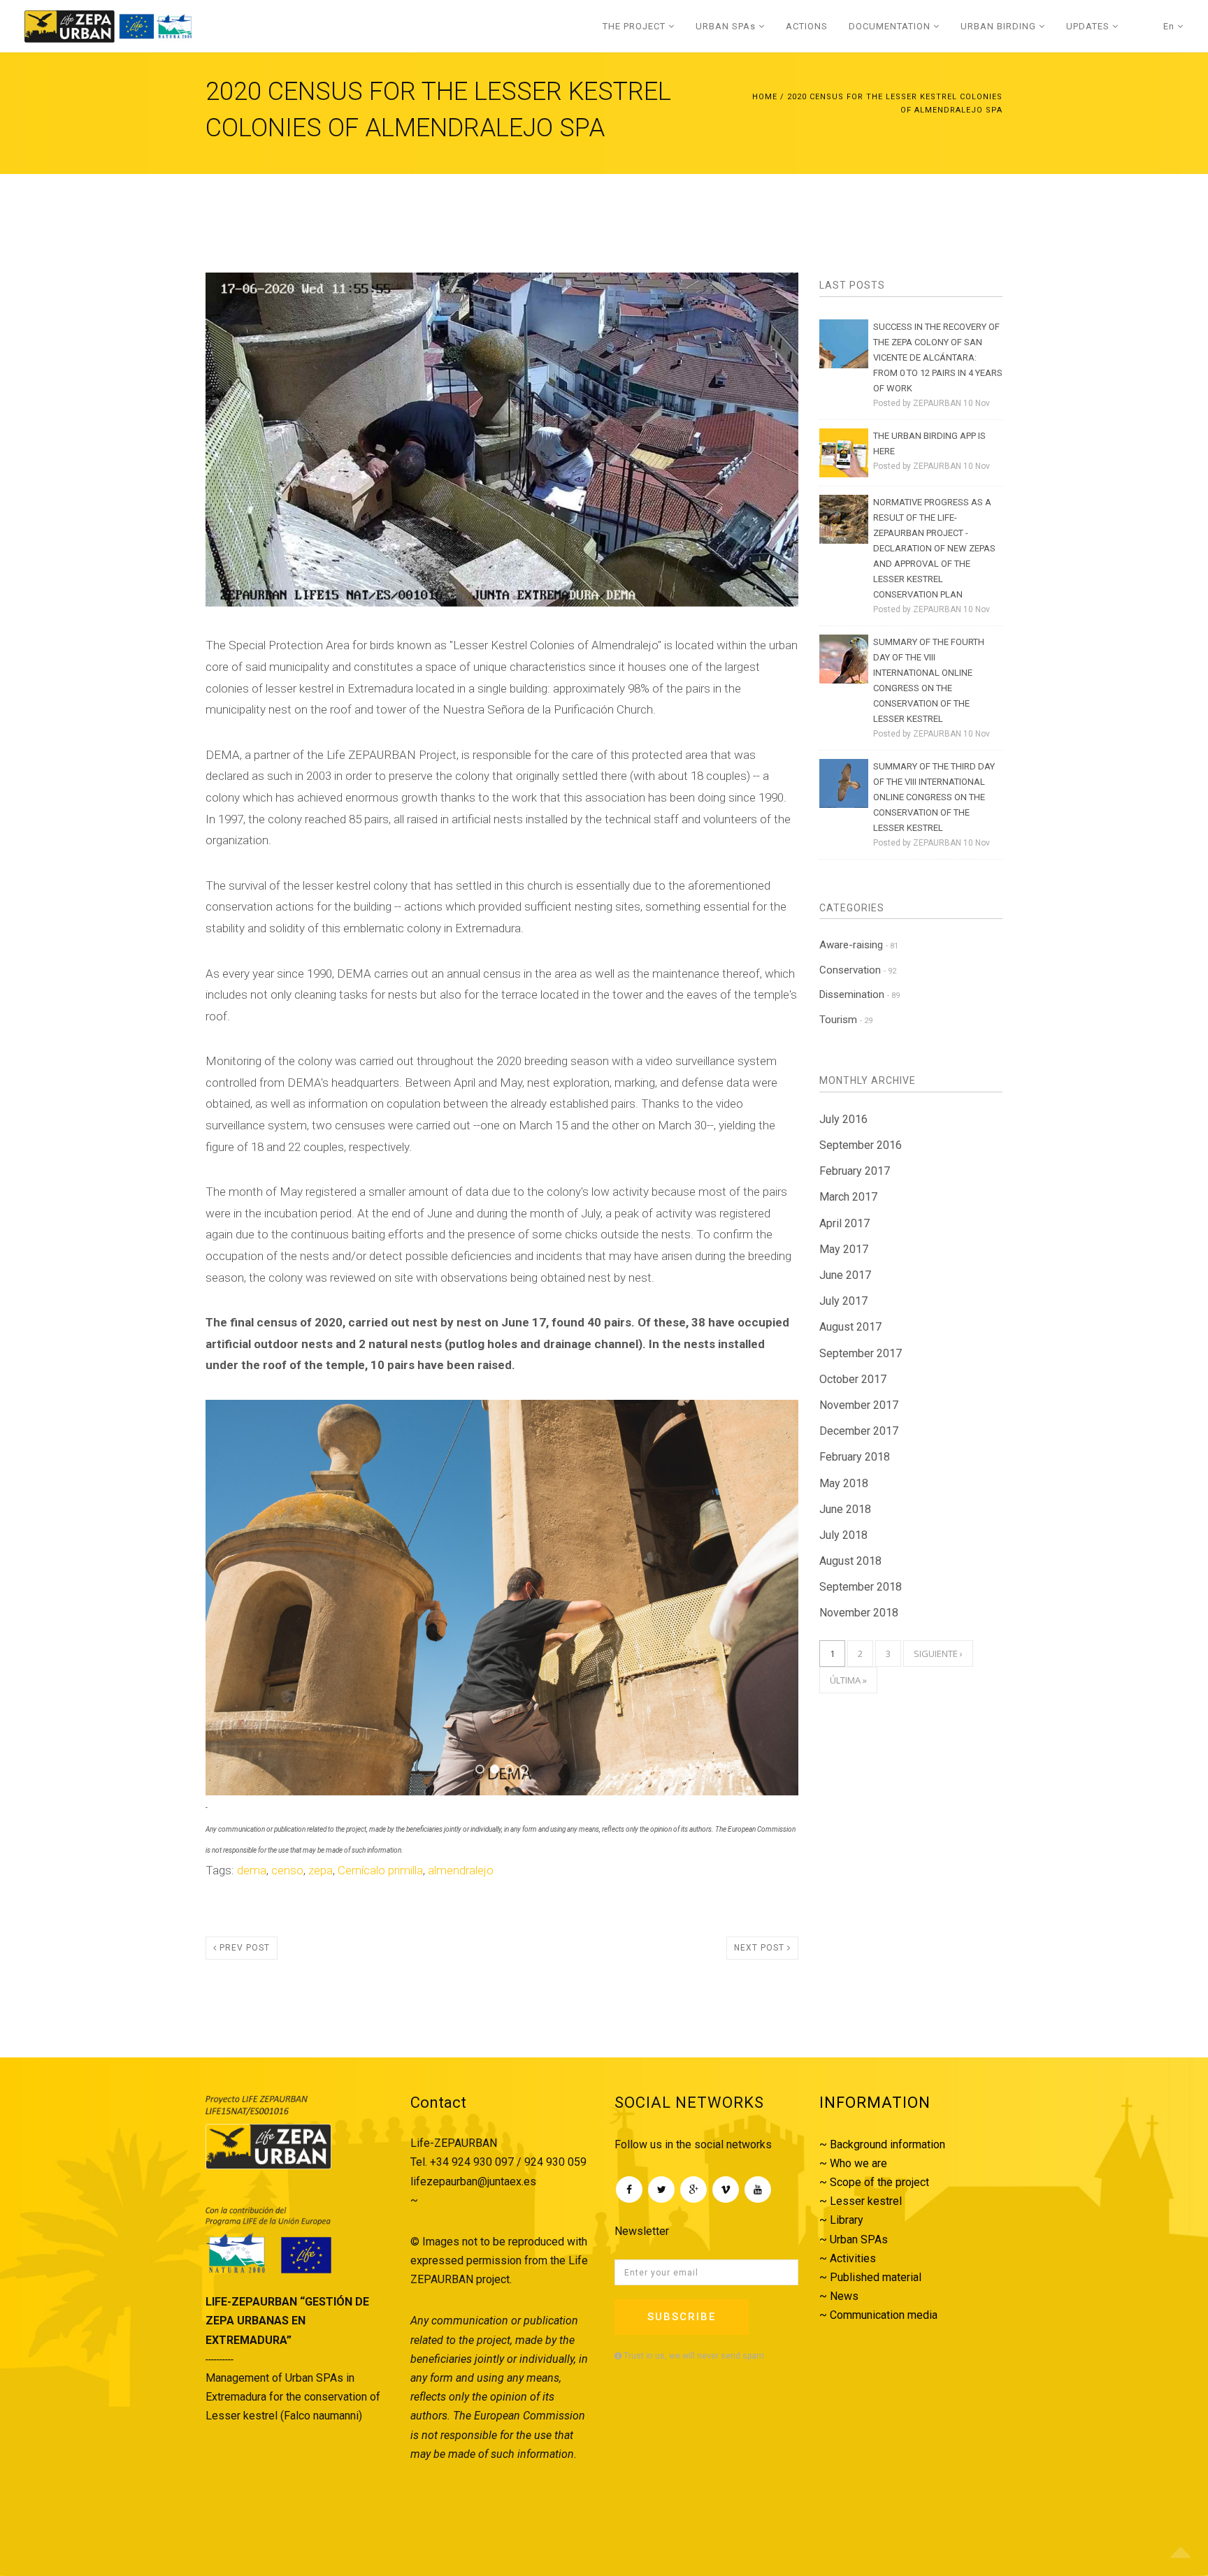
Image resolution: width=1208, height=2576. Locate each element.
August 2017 (850, 1327)
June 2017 (845, 1275)
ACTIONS (807, 26)
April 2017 (844, 1223)
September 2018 (861, 1587)
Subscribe (682, 2366)
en (1170, 26)
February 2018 (855, 1457)
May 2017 (844, 1249)
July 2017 (843, 1301)
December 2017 (859, 1431)
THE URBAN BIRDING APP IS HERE (929, 443)
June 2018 (845, 1509)
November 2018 (859, 1613)
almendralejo (461, 1919)
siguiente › (938, 1654)
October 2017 (853, 1379)
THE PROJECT (635, 26)
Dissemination (860, 994)
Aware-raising (859, 945)
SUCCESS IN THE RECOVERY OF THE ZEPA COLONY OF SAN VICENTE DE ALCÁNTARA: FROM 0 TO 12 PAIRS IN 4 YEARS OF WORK (938, 357)
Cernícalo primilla (380, 1919)
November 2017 (859, 1405)
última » (848, 1680)
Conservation (858, 970)
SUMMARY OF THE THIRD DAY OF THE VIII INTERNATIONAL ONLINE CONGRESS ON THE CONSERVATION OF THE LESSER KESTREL (934, 797)
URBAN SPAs (727, 26)
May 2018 (844, 1483)
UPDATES (1089, 26)
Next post (761, 1997)
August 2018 (850, 1561)
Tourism (846, 1020)
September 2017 (861, 1353)
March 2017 (848, 1197)
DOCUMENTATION (891, 26)
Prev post (243, 1997)
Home (765, 97)
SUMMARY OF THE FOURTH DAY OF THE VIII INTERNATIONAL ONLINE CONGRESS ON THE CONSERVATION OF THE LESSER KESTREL (929, 680)
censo (287, 1919)
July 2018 (843, 1535)
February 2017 (855, 1171)
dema (252, 1919)
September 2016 (861, 1145)
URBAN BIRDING (1000, 26)
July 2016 (843, 1119)
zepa (321, 1919)
